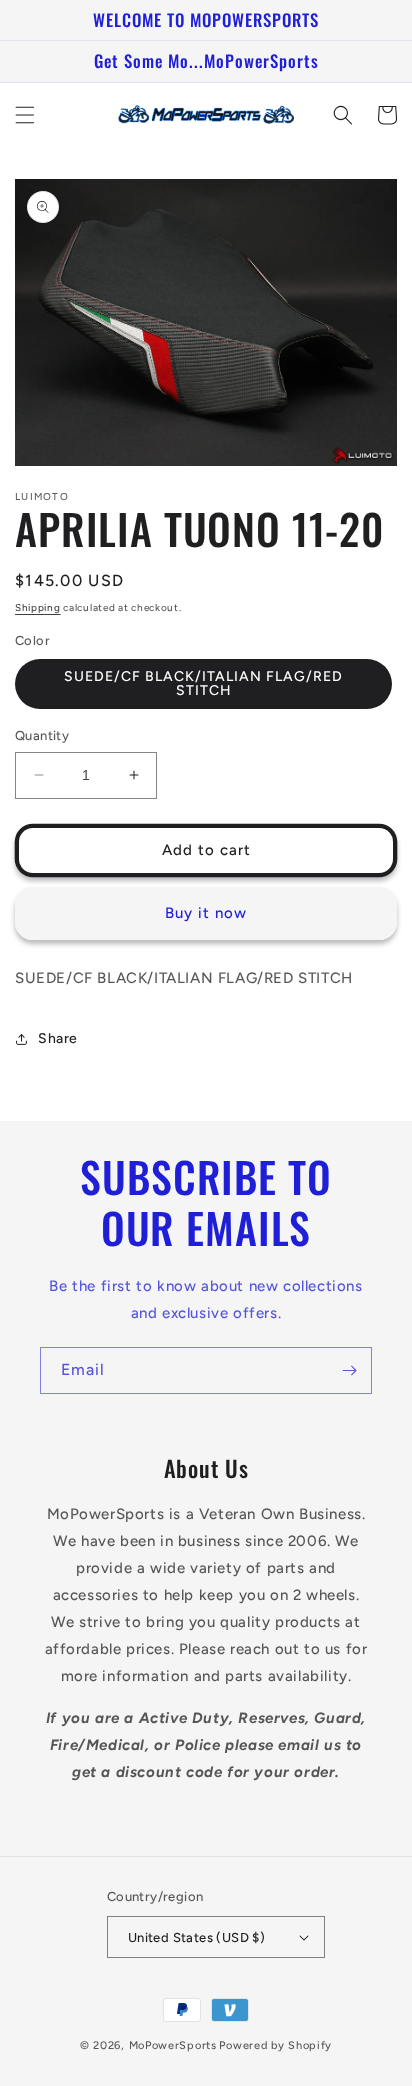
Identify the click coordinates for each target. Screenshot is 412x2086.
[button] (25, 115)
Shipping (38, 607)
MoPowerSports (173, 2045)
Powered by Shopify (275, 2045)
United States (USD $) (196, 1937)
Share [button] (58, 1038)
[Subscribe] (349, 1370)
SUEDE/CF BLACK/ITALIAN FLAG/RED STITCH (203, 683)
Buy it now (206, 913)
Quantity (42, 735)
